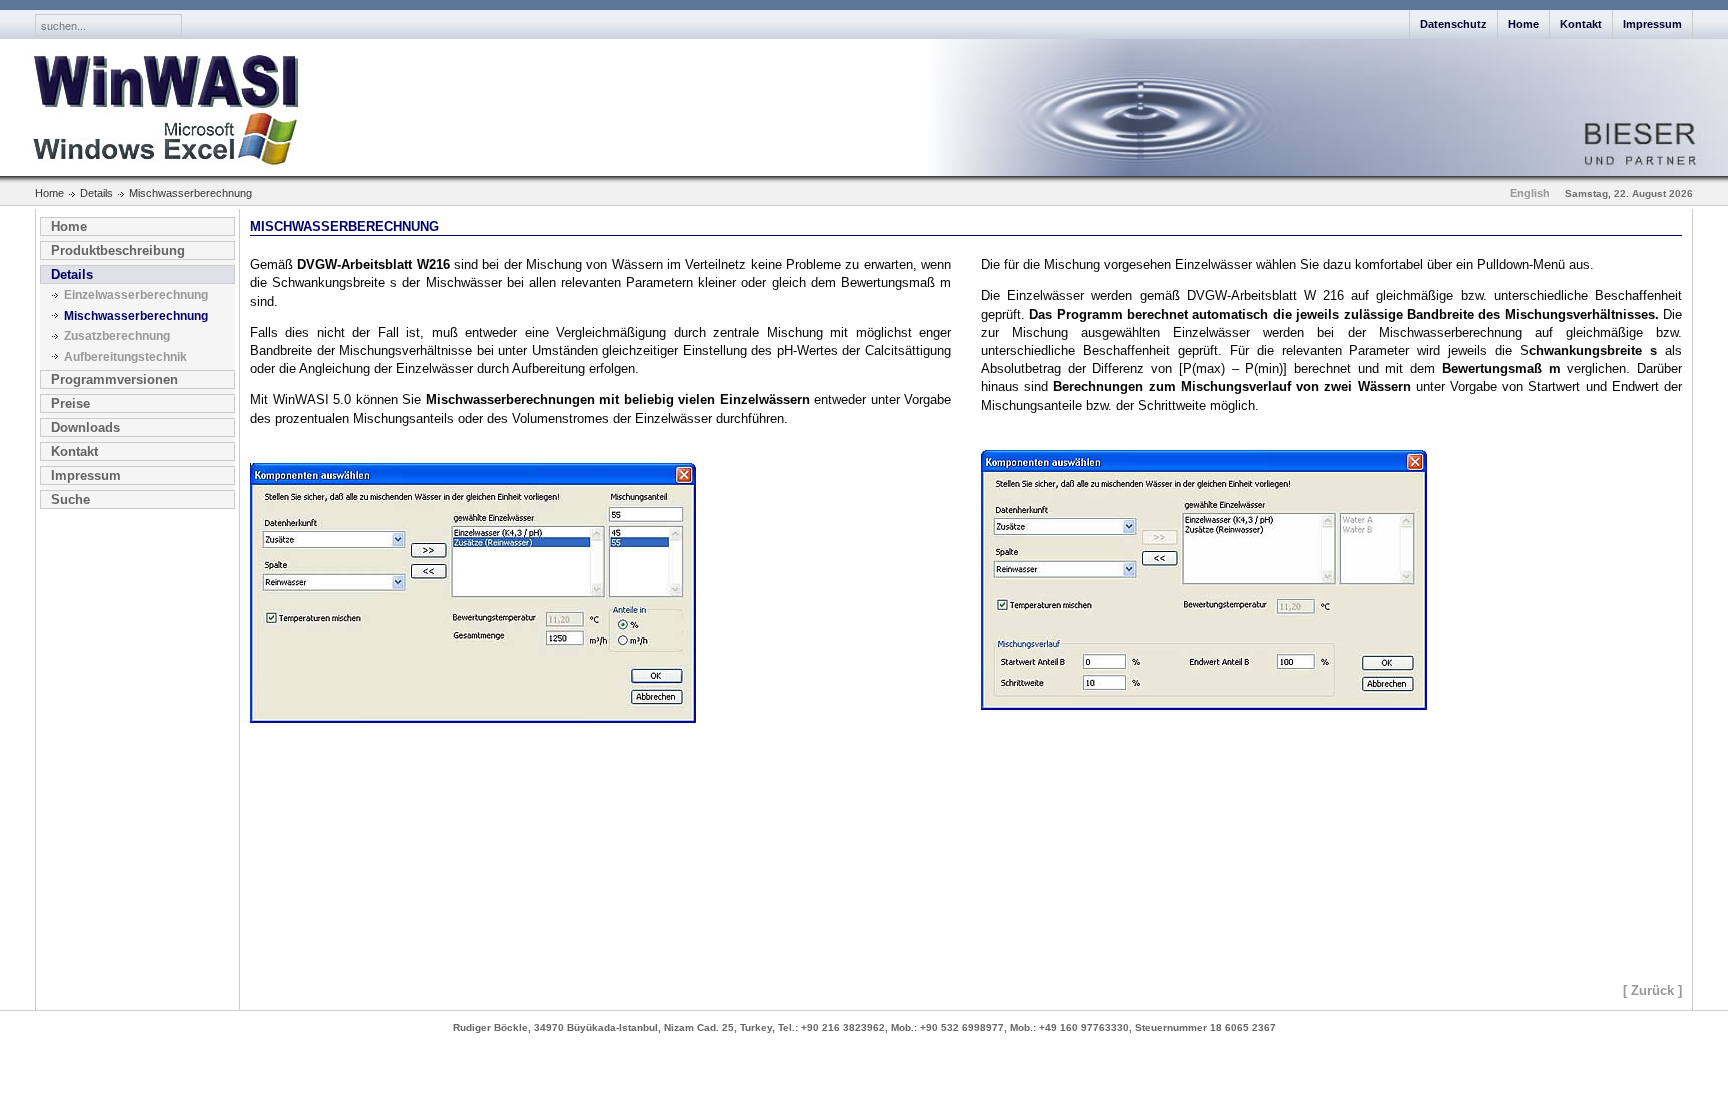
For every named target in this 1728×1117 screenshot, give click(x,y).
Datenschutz (1453, 24)
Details (72, 274)
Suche (70, 499)
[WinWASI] (154, 107)
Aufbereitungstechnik (125, 357)
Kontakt (1581, 24)
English (1530, 193)
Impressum (1652, 24)
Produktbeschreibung (118, 250)
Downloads (85, 427)
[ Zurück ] (1652, 990)
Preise (70, 403)
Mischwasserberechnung (136, 316)
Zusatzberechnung (117, 336)
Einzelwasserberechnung (136, 295)
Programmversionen (114, 379)
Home (1523, 24)
